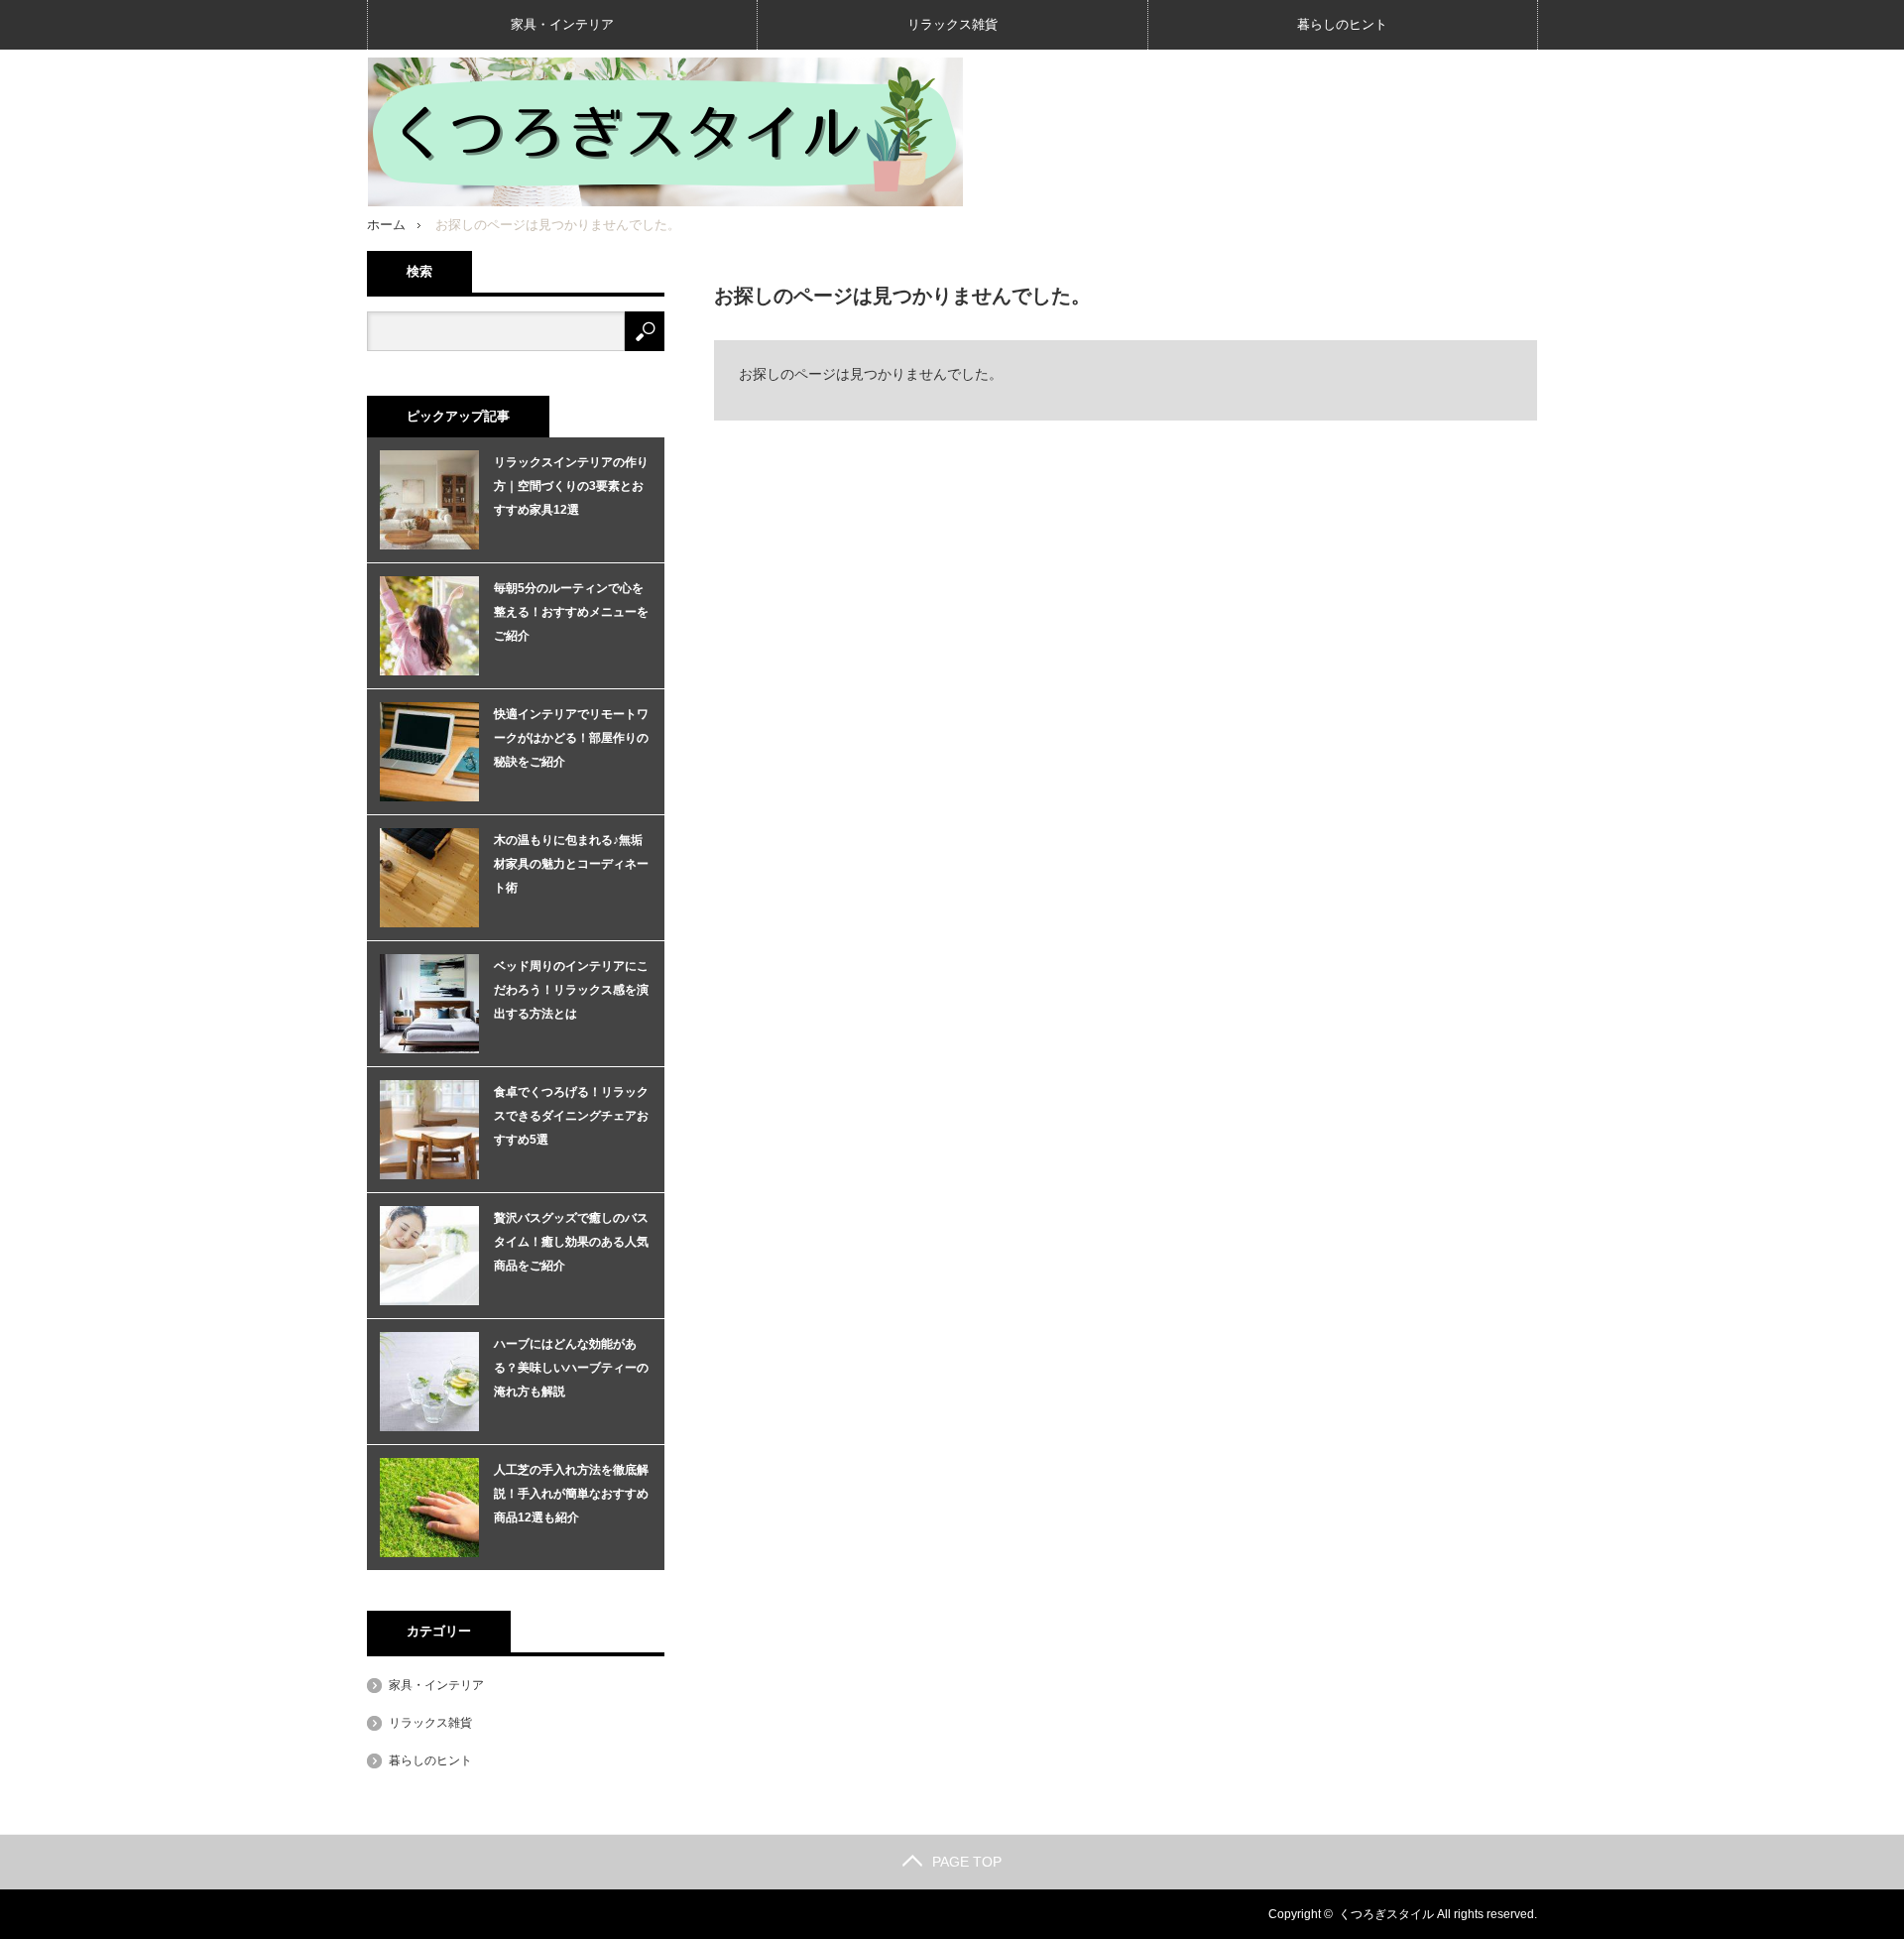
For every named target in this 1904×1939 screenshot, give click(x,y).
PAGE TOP (967, 1862)
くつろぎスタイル (1386, 1914)
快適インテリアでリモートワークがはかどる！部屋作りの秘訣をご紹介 (571, 738)
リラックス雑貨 (952, 24)
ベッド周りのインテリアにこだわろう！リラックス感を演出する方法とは (571, 990)
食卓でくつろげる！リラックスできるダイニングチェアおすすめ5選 (571, 1116)
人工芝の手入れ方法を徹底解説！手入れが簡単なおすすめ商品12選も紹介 (571, 1494)
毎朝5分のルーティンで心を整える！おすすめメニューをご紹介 (571, 612)
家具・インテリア (562, 24)
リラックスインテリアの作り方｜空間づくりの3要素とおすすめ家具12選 (571, 486)
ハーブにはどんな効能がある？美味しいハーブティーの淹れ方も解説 (571, 1368)
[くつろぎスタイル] (665, 132)
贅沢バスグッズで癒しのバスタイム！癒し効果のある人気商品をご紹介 (571, 1242)
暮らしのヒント (1342, 24)
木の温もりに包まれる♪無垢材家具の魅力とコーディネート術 (571, 864)
